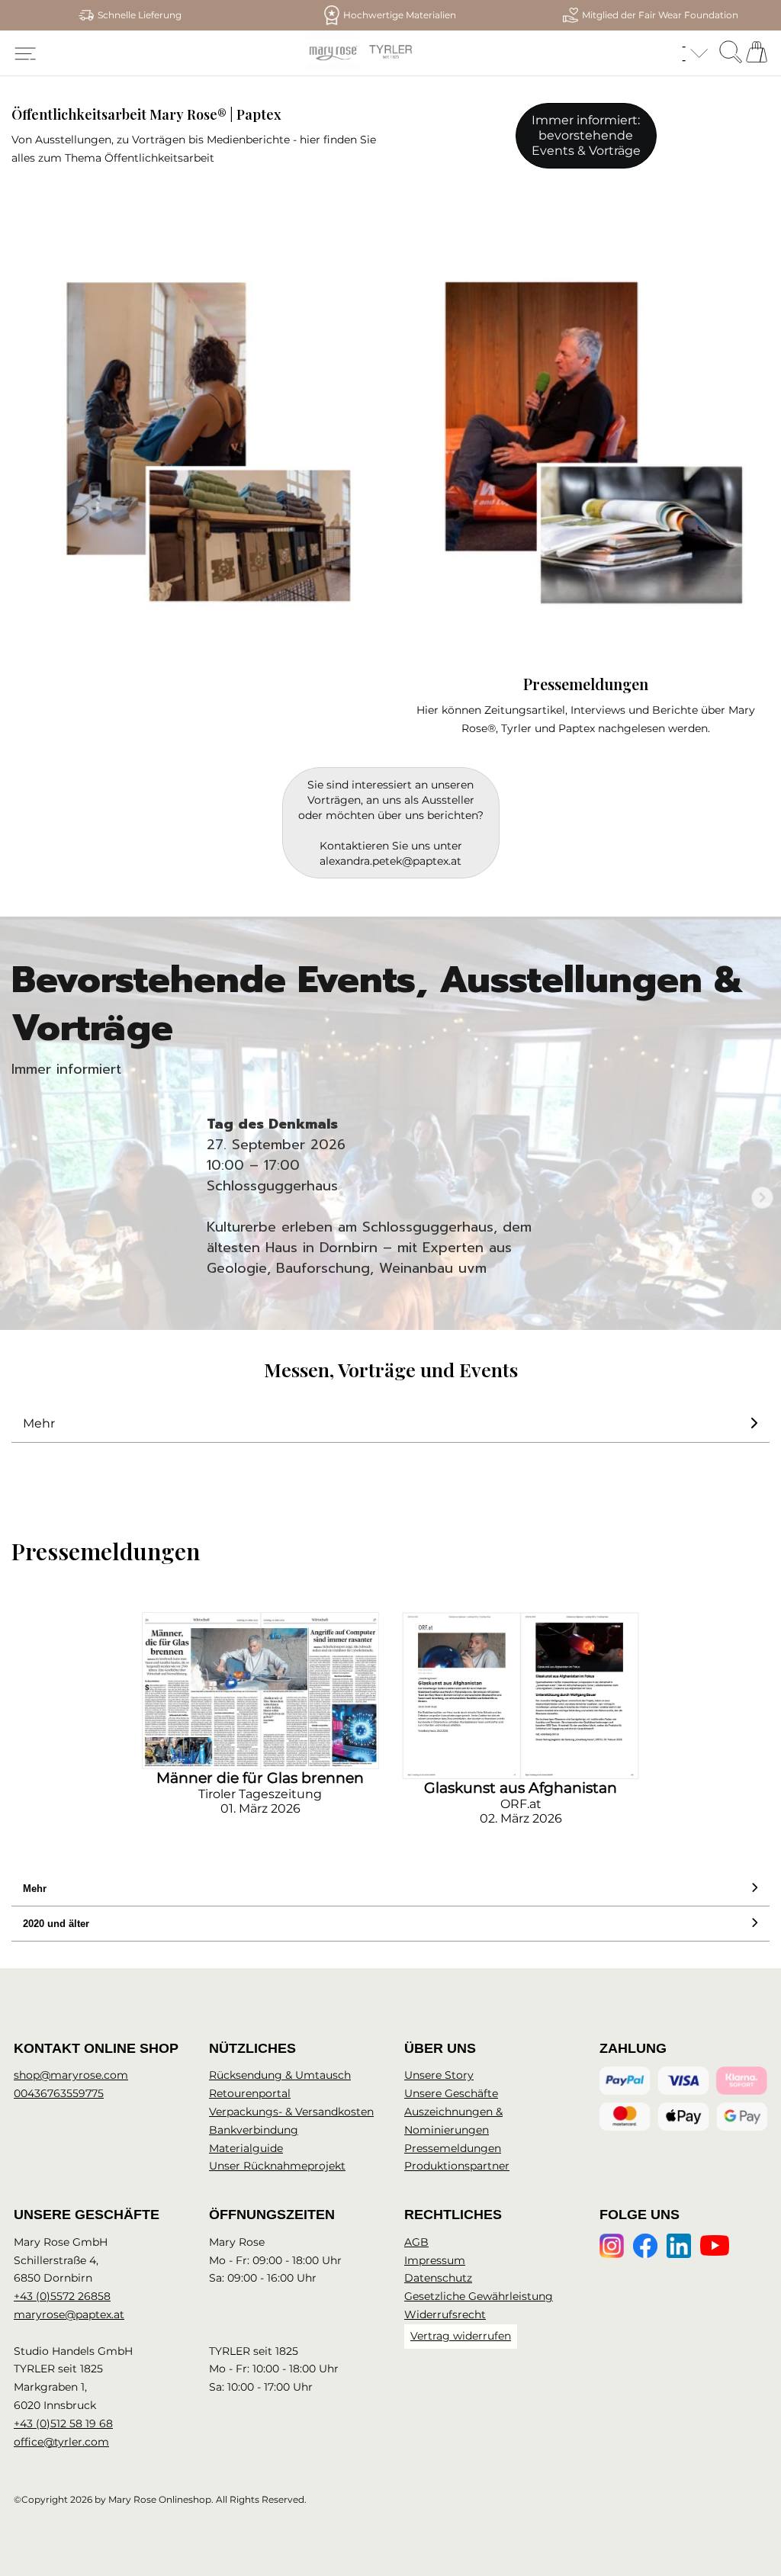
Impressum (435, 2260)
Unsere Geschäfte (451, 2093)
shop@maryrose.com (71, 2075)
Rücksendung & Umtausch (280, 2075)
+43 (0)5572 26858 (62, 2296)
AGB (416, 2242)
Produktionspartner (457, 2166)
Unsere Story (439, 2075)
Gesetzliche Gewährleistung (479, 2296)
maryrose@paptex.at (69, 2314)
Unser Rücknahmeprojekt (277, 2166)
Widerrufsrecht (445, 2314)
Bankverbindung (254, 2130)
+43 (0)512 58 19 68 (63, 2423)
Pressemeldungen (453, 2148)
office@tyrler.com (61, 2442)
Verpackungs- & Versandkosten (291, 2112)
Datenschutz (438, 2278)
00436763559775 (59, 2093)
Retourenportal (250, 2093)
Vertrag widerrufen (461, 2336)
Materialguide (246, 2148)
